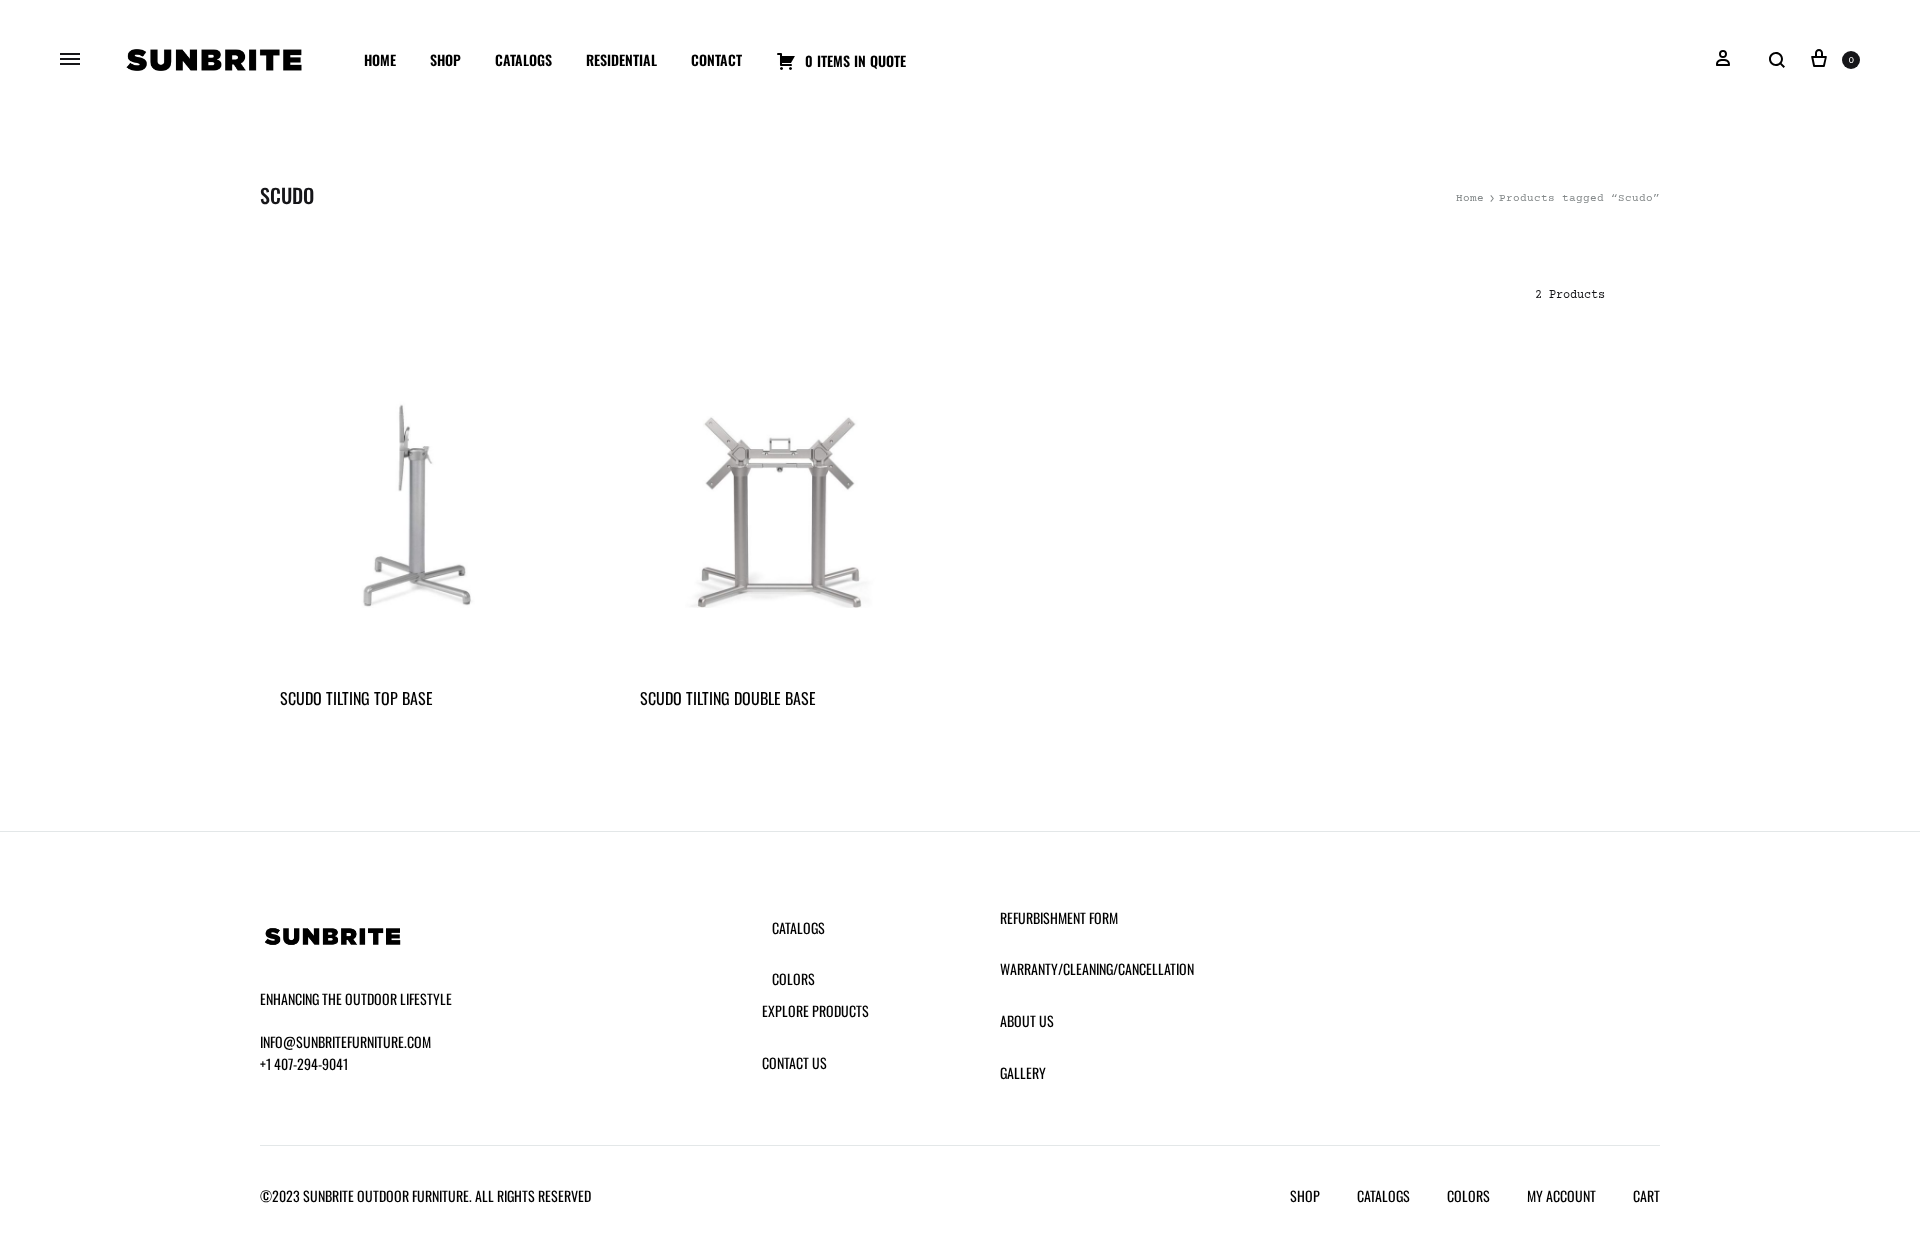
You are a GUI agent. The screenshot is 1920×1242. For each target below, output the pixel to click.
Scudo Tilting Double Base (728, 698)
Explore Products (815, 1010)
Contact (716, 59)
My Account (1561, 1195)
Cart (1646, 1195)
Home (380, 59)
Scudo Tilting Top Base (356, 698)
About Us (1027, 1020)
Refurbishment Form (1059, 917)
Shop (445, 59)
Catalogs (523, 59)
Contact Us (794, 1062)
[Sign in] (1723, 60)
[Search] (1777, 60)
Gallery (1023, 1072)
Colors (793, 978)
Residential (621, 59)
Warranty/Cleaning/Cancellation (1097, 968)
